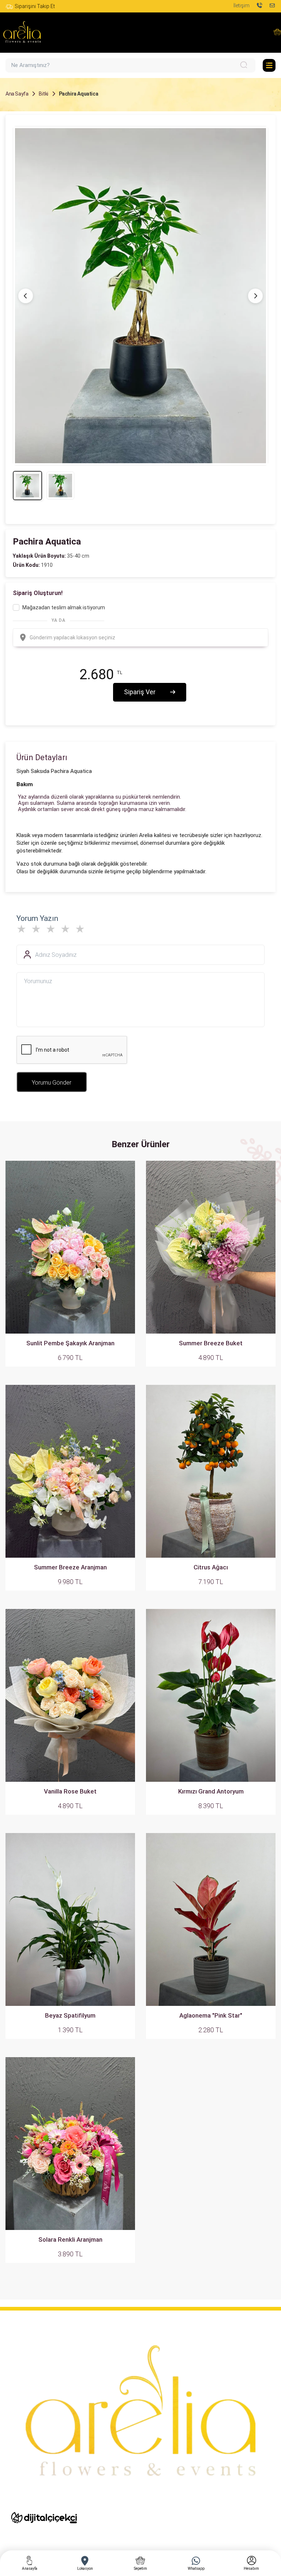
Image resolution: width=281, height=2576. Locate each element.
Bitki (44, 94)
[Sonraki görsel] (255, 296)
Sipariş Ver (140, 692)
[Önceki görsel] (26, 296)
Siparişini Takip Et (35, 6)
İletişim (241, 5)
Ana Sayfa (17, 94)
